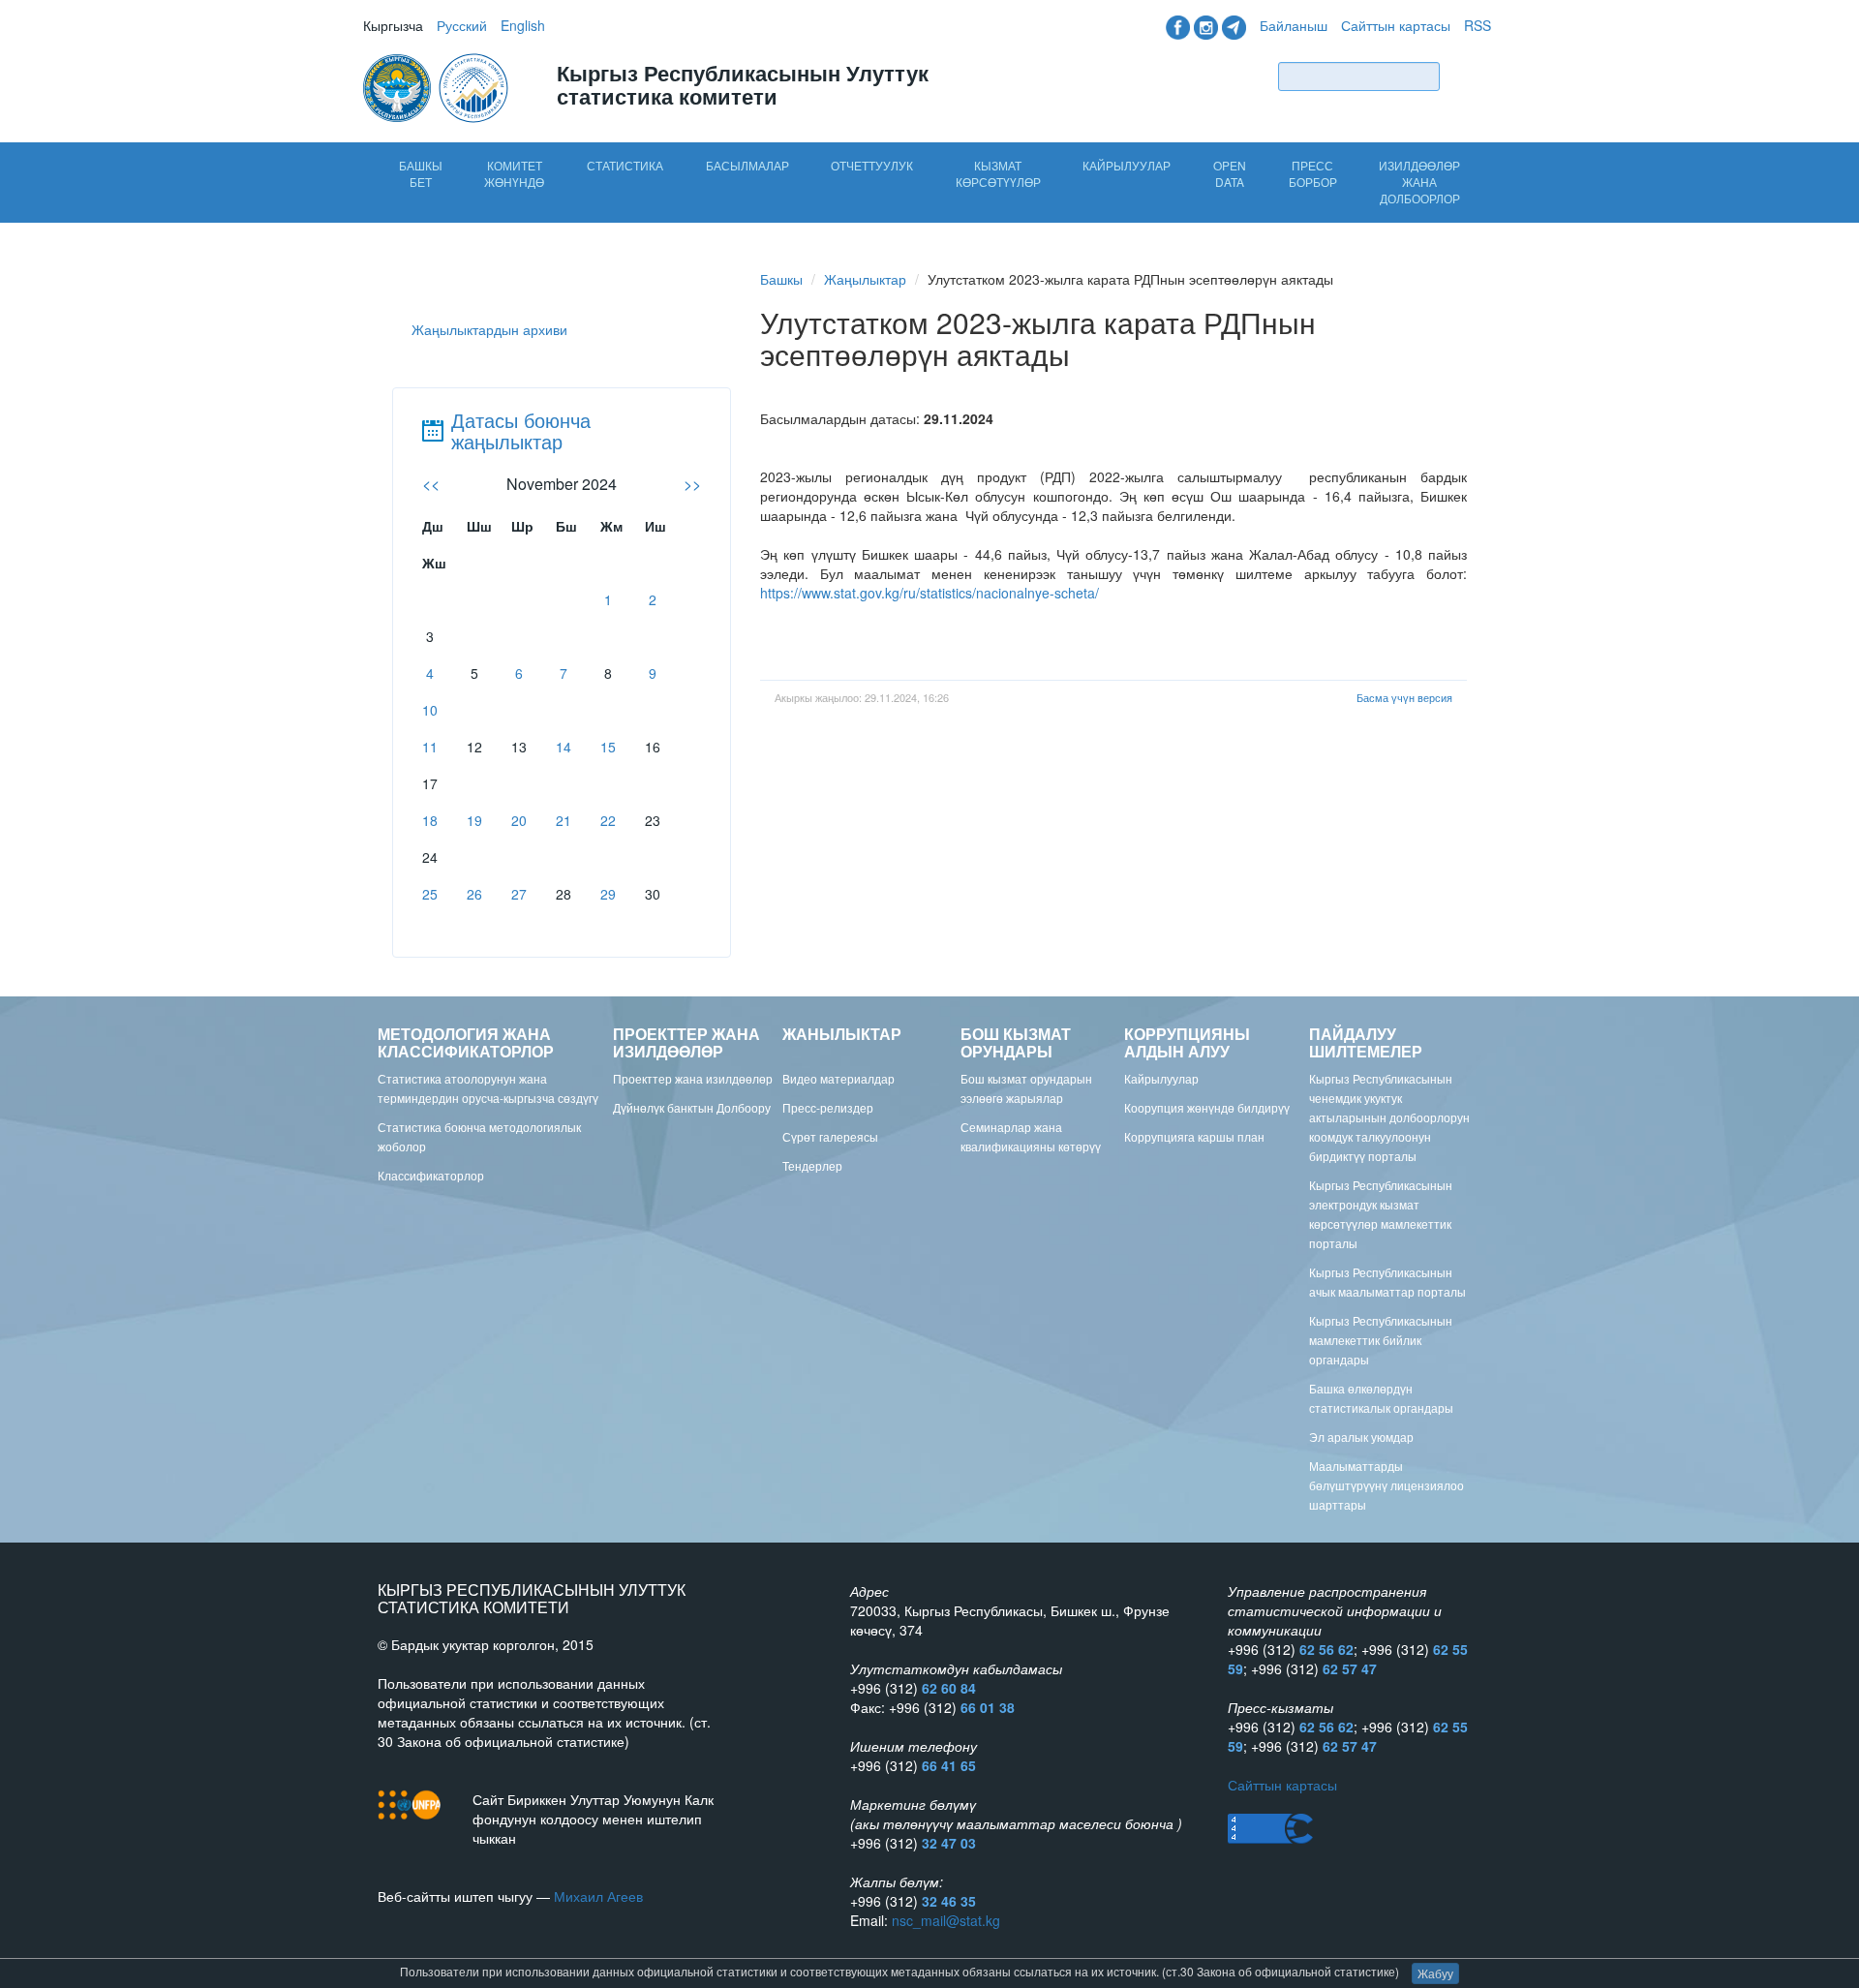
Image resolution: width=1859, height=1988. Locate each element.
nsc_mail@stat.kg (946, 1920)
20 (519, 820)
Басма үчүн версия (1404, 697)
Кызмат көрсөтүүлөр (998, 173)
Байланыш (1294, 25)
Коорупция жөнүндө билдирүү (1207, 1107)
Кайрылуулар (1127, 165)
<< (431, 484)
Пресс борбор (1313, 173)
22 (608, 820)
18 (430, 820)
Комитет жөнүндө (514, 173)
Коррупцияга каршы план (1194, 1136)
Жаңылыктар (865, 279)
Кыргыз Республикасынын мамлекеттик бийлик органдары (1381, 1340)
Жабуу (1435, 1973)
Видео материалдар (838, 1078)
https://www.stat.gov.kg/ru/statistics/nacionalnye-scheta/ (929, 593)
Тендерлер (812, 1165)
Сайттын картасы (1396, 25)
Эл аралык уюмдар (1361, 1437)
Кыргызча (393, 25)
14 (564, 747)
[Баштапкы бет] (438, 86)
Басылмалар (747, 165)
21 (564, 820)
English (523, 25)
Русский (462, 25)
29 (608, 894)
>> (692, 484)
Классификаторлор (431, 1175)
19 (474, 820)
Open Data (1230, 173)
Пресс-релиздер (828, 1107)
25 (430, 894)
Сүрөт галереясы (830, 1136)
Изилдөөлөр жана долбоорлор (1419, 182)
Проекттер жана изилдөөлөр (693, 1078)
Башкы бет (421, 173)
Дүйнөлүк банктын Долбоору (692, 1107)
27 (519, 894)
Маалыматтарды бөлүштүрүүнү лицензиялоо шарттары (1387, 1485)
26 (474, 894)
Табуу (1470, 76)
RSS (1478, 25)
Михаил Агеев (598, 1896)
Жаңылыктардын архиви (489, 329)
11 (430, 747)
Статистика (625, 165)
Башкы (781, 279)
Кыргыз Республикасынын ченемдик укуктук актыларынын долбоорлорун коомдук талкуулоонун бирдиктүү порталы (1389, 1117)
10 (430, 710)
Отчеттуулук (872, 165)
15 (608, 747)
